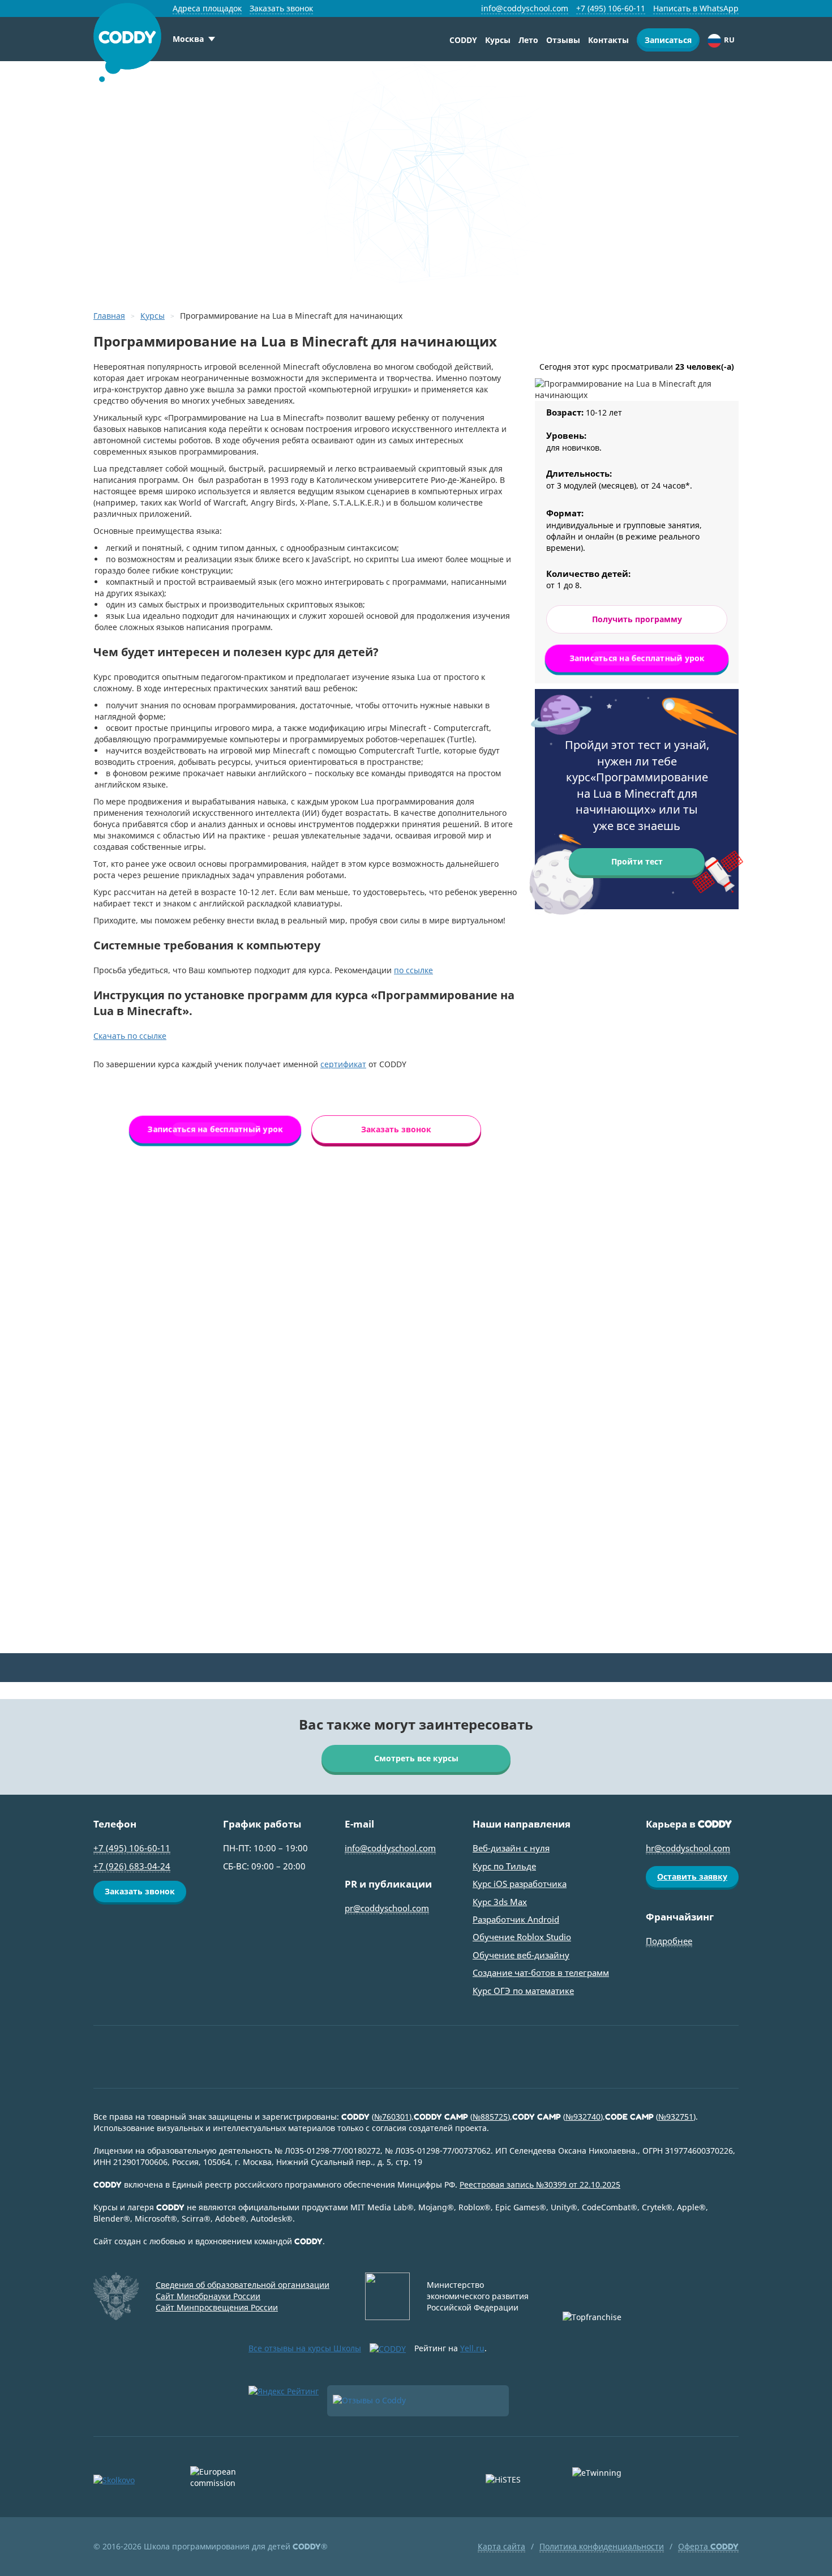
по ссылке (413, 970)
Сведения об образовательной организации (243, 2285)
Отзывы (563, 40)
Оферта (708, 2546)
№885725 (490, 2117)
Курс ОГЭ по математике (523, 1991)
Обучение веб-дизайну (521, 1955)
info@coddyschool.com (525, 8)
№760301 (392, 2117)
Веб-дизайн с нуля (511, 1848)
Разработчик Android (516, 1919)
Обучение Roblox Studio (522, 1937)
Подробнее (669, 1941)
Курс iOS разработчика (520, 1884)
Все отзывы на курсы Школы (305, 2348)
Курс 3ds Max (500, 1902)
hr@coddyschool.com (688, 1848)
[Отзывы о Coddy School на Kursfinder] (418, 2401)
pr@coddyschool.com (387, 1908)
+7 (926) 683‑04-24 (132, 1866)
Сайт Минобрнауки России (208, 2296)
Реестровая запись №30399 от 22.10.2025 (540, 2185)
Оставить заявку (692, 1877)
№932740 (583, 2117)
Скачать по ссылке (130, 1036)
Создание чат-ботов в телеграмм (541, 1972)
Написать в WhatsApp (696, 8)
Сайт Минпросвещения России (217, 2307)
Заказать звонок (281, 8)
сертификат (343, 1064)
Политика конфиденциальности (602, 2546)
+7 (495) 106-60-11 (611, 8)
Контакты (608, 40)
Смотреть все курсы (416, 1758)
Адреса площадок (207, 8)
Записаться (668, 40)
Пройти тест (637, 861)
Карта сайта (501, 2546)
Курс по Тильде (504, 1866)
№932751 (676, 2117)
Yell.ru (472, 2348)
